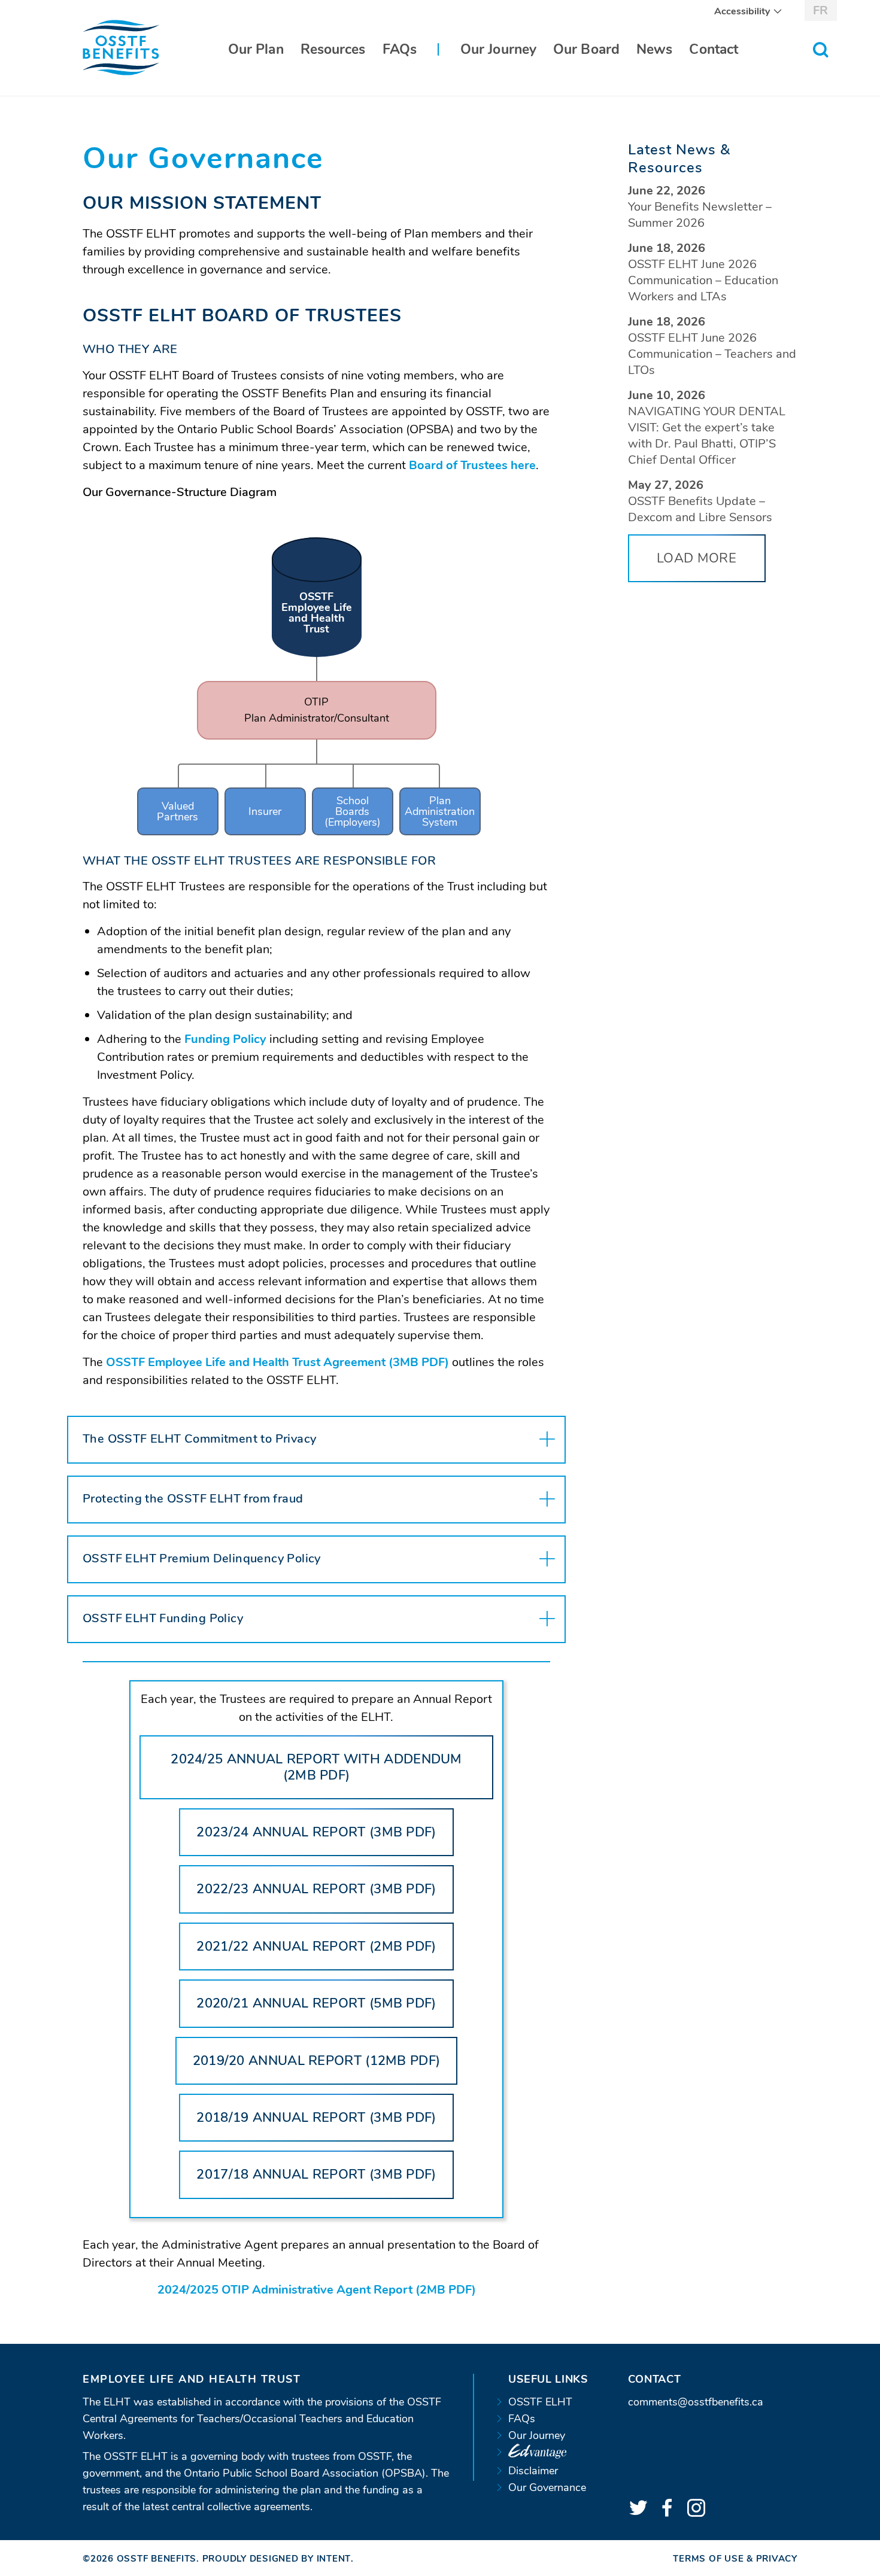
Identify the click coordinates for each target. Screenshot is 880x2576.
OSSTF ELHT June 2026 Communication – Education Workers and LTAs (703, 280)
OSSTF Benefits (157, 2559)
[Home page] (121, 47)
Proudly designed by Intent (277, 2559)
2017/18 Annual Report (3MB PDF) (325, 2182)
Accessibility (742, 11)
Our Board (586, 49)
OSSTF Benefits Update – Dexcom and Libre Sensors (700, 509)
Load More (697, 558)
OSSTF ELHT (540, 2402)
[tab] (316, 1440)
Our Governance (547, 2487)
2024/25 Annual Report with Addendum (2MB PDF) (316, 1775)
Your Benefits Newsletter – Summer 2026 (700, 215)
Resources (333, 49)
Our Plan (256, 49)
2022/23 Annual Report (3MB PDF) (325, 1897)
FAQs (400, 49)
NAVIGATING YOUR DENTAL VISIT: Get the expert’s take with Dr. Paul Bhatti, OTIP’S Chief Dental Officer (707, 436)
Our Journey (498, 49)
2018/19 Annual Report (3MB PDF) (325, 2125)
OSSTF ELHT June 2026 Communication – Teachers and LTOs (712, 354)
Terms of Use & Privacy (735, 2559)
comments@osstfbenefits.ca (696, 2402)
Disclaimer (533, 2471)
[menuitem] (744, 11)
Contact (714, 49)
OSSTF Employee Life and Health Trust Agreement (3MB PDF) (277, 1362)
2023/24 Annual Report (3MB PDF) (325, 1840)
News (654, 49)
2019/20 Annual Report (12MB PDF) (325, 2068)
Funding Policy (225, 1039)
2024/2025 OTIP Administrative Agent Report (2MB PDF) (317, 2290)
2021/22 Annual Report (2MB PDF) (325, 1954)
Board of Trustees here (472, 465)
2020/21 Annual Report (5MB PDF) (325, 2011)
